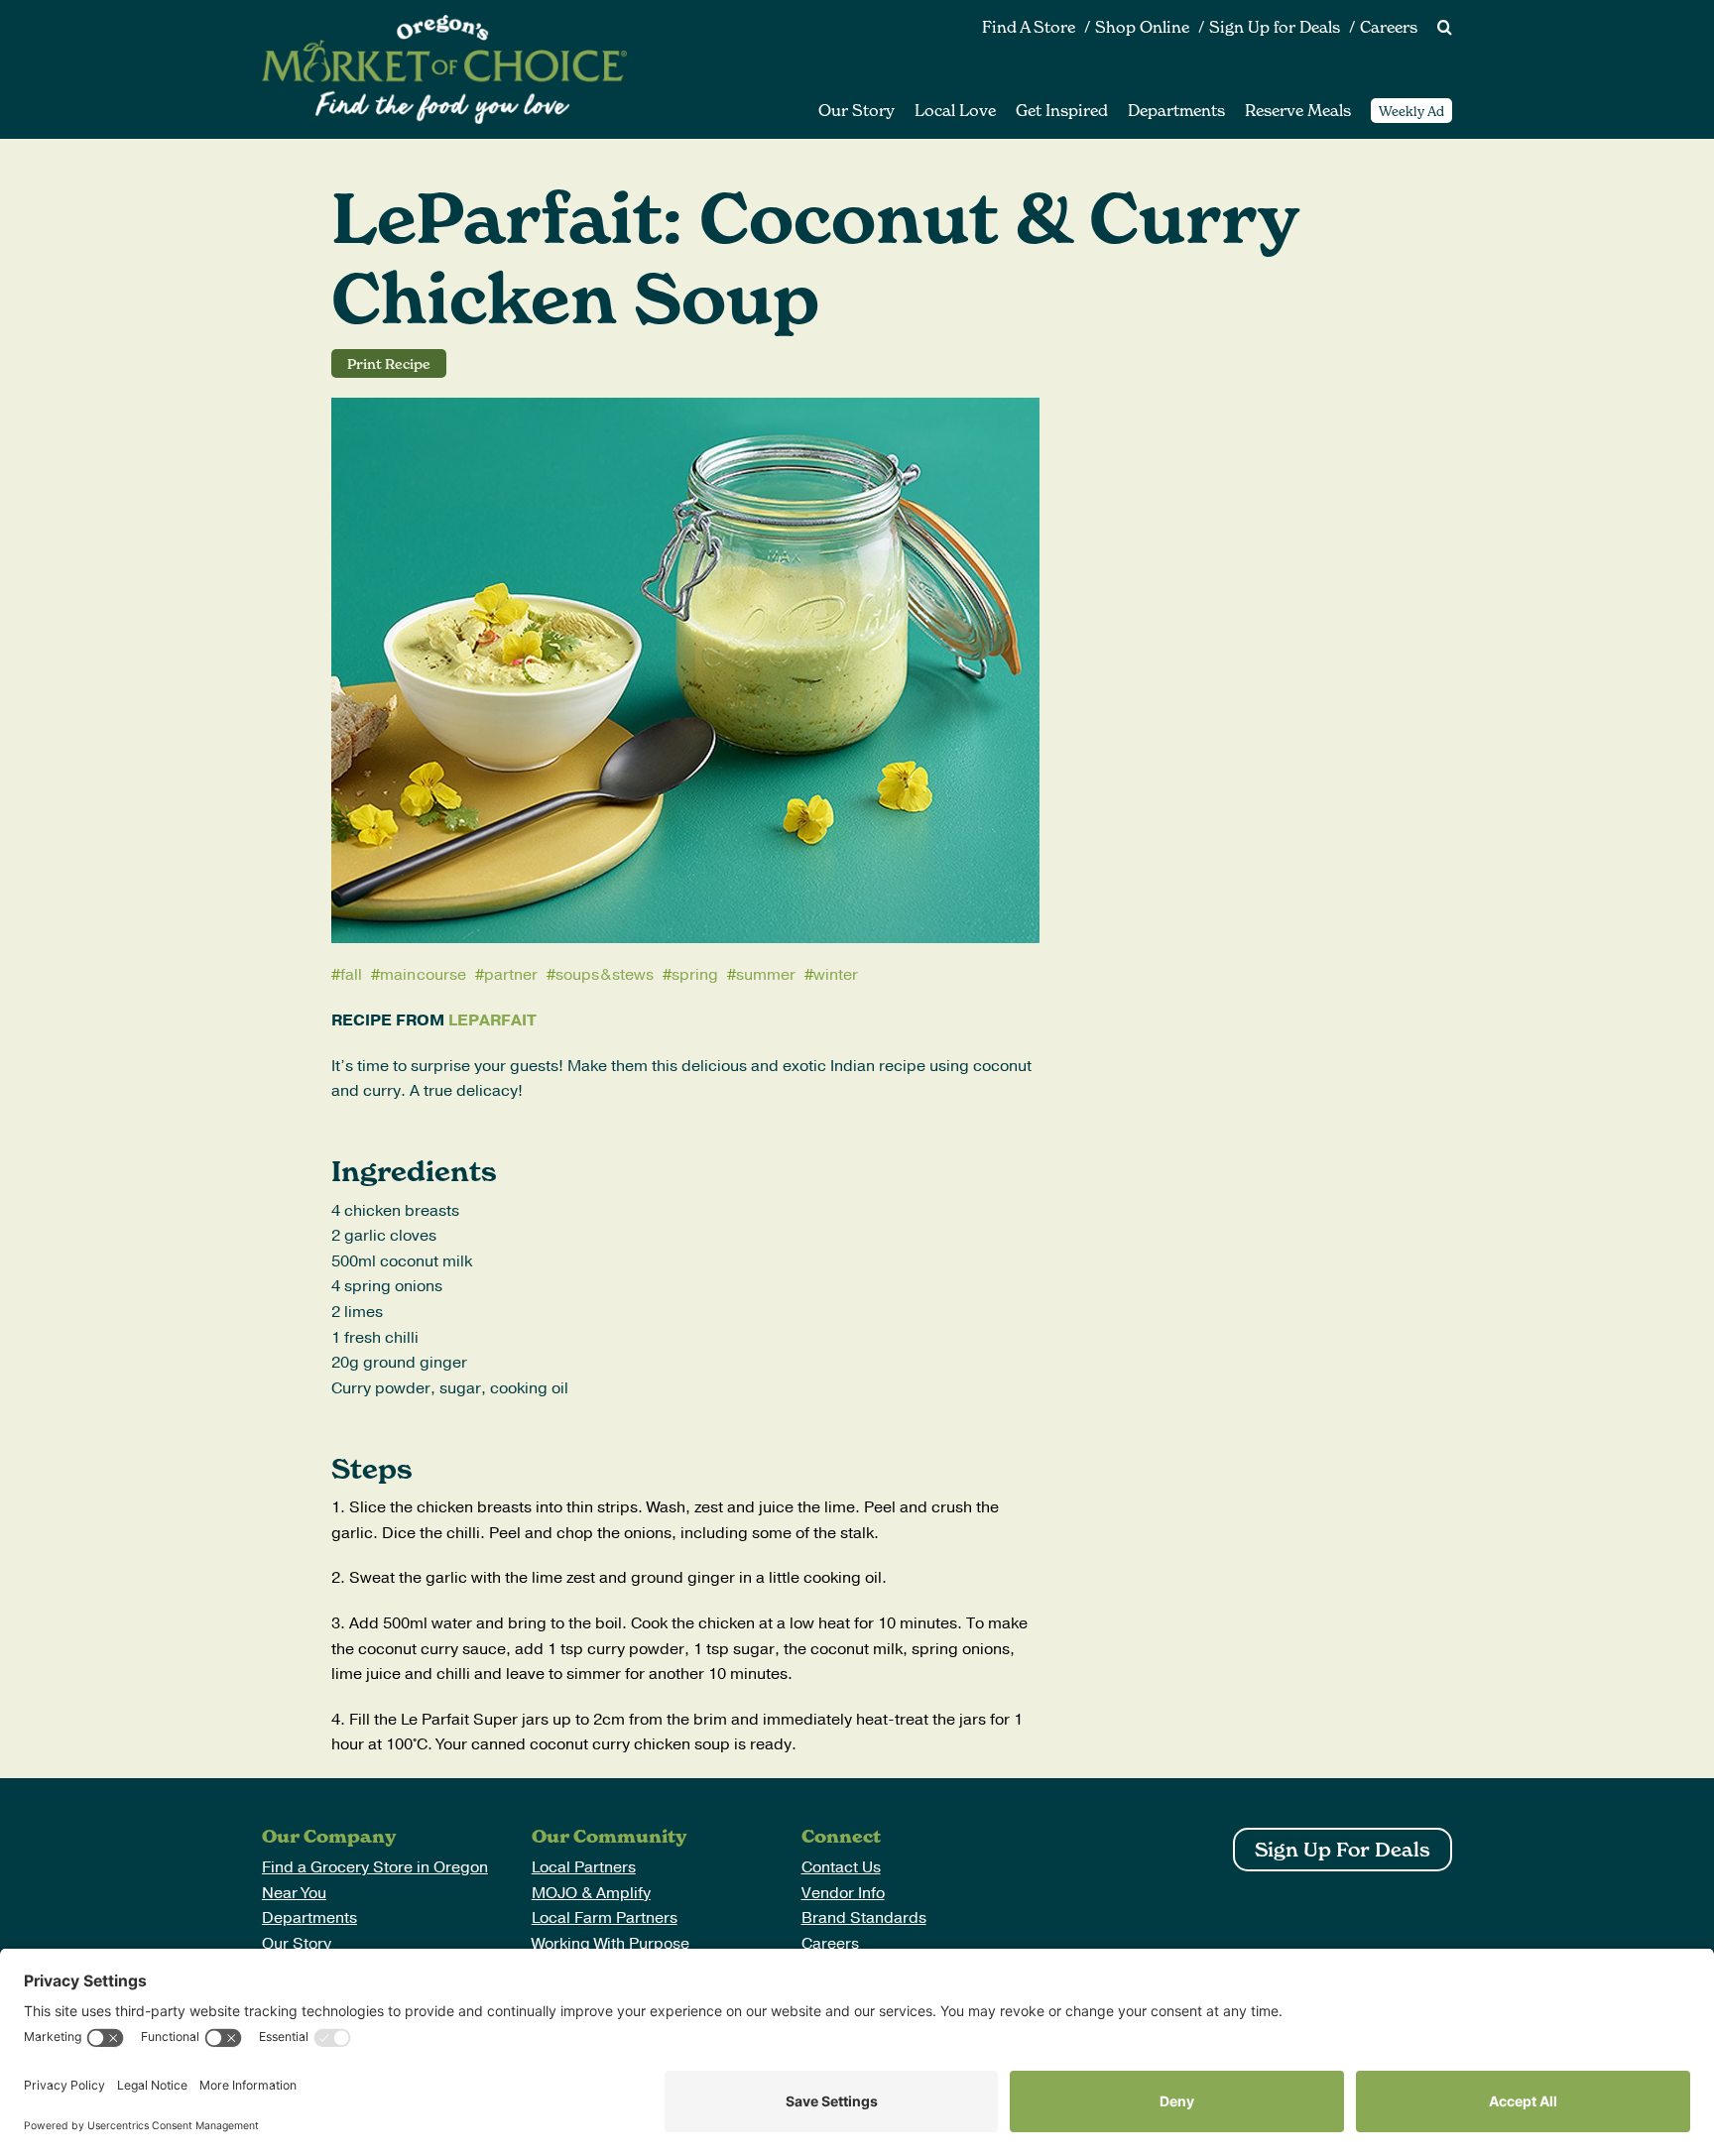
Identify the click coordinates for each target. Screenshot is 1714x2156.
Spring (695, 975)
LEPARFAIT (492, 1020)
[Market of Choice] (444, 23)
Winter (836, 975)
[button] (1435, 28)
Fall (351, 975)
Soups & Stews (605, 975)
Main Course (423, 975)
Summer (766, 975)
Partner (511, 975)
